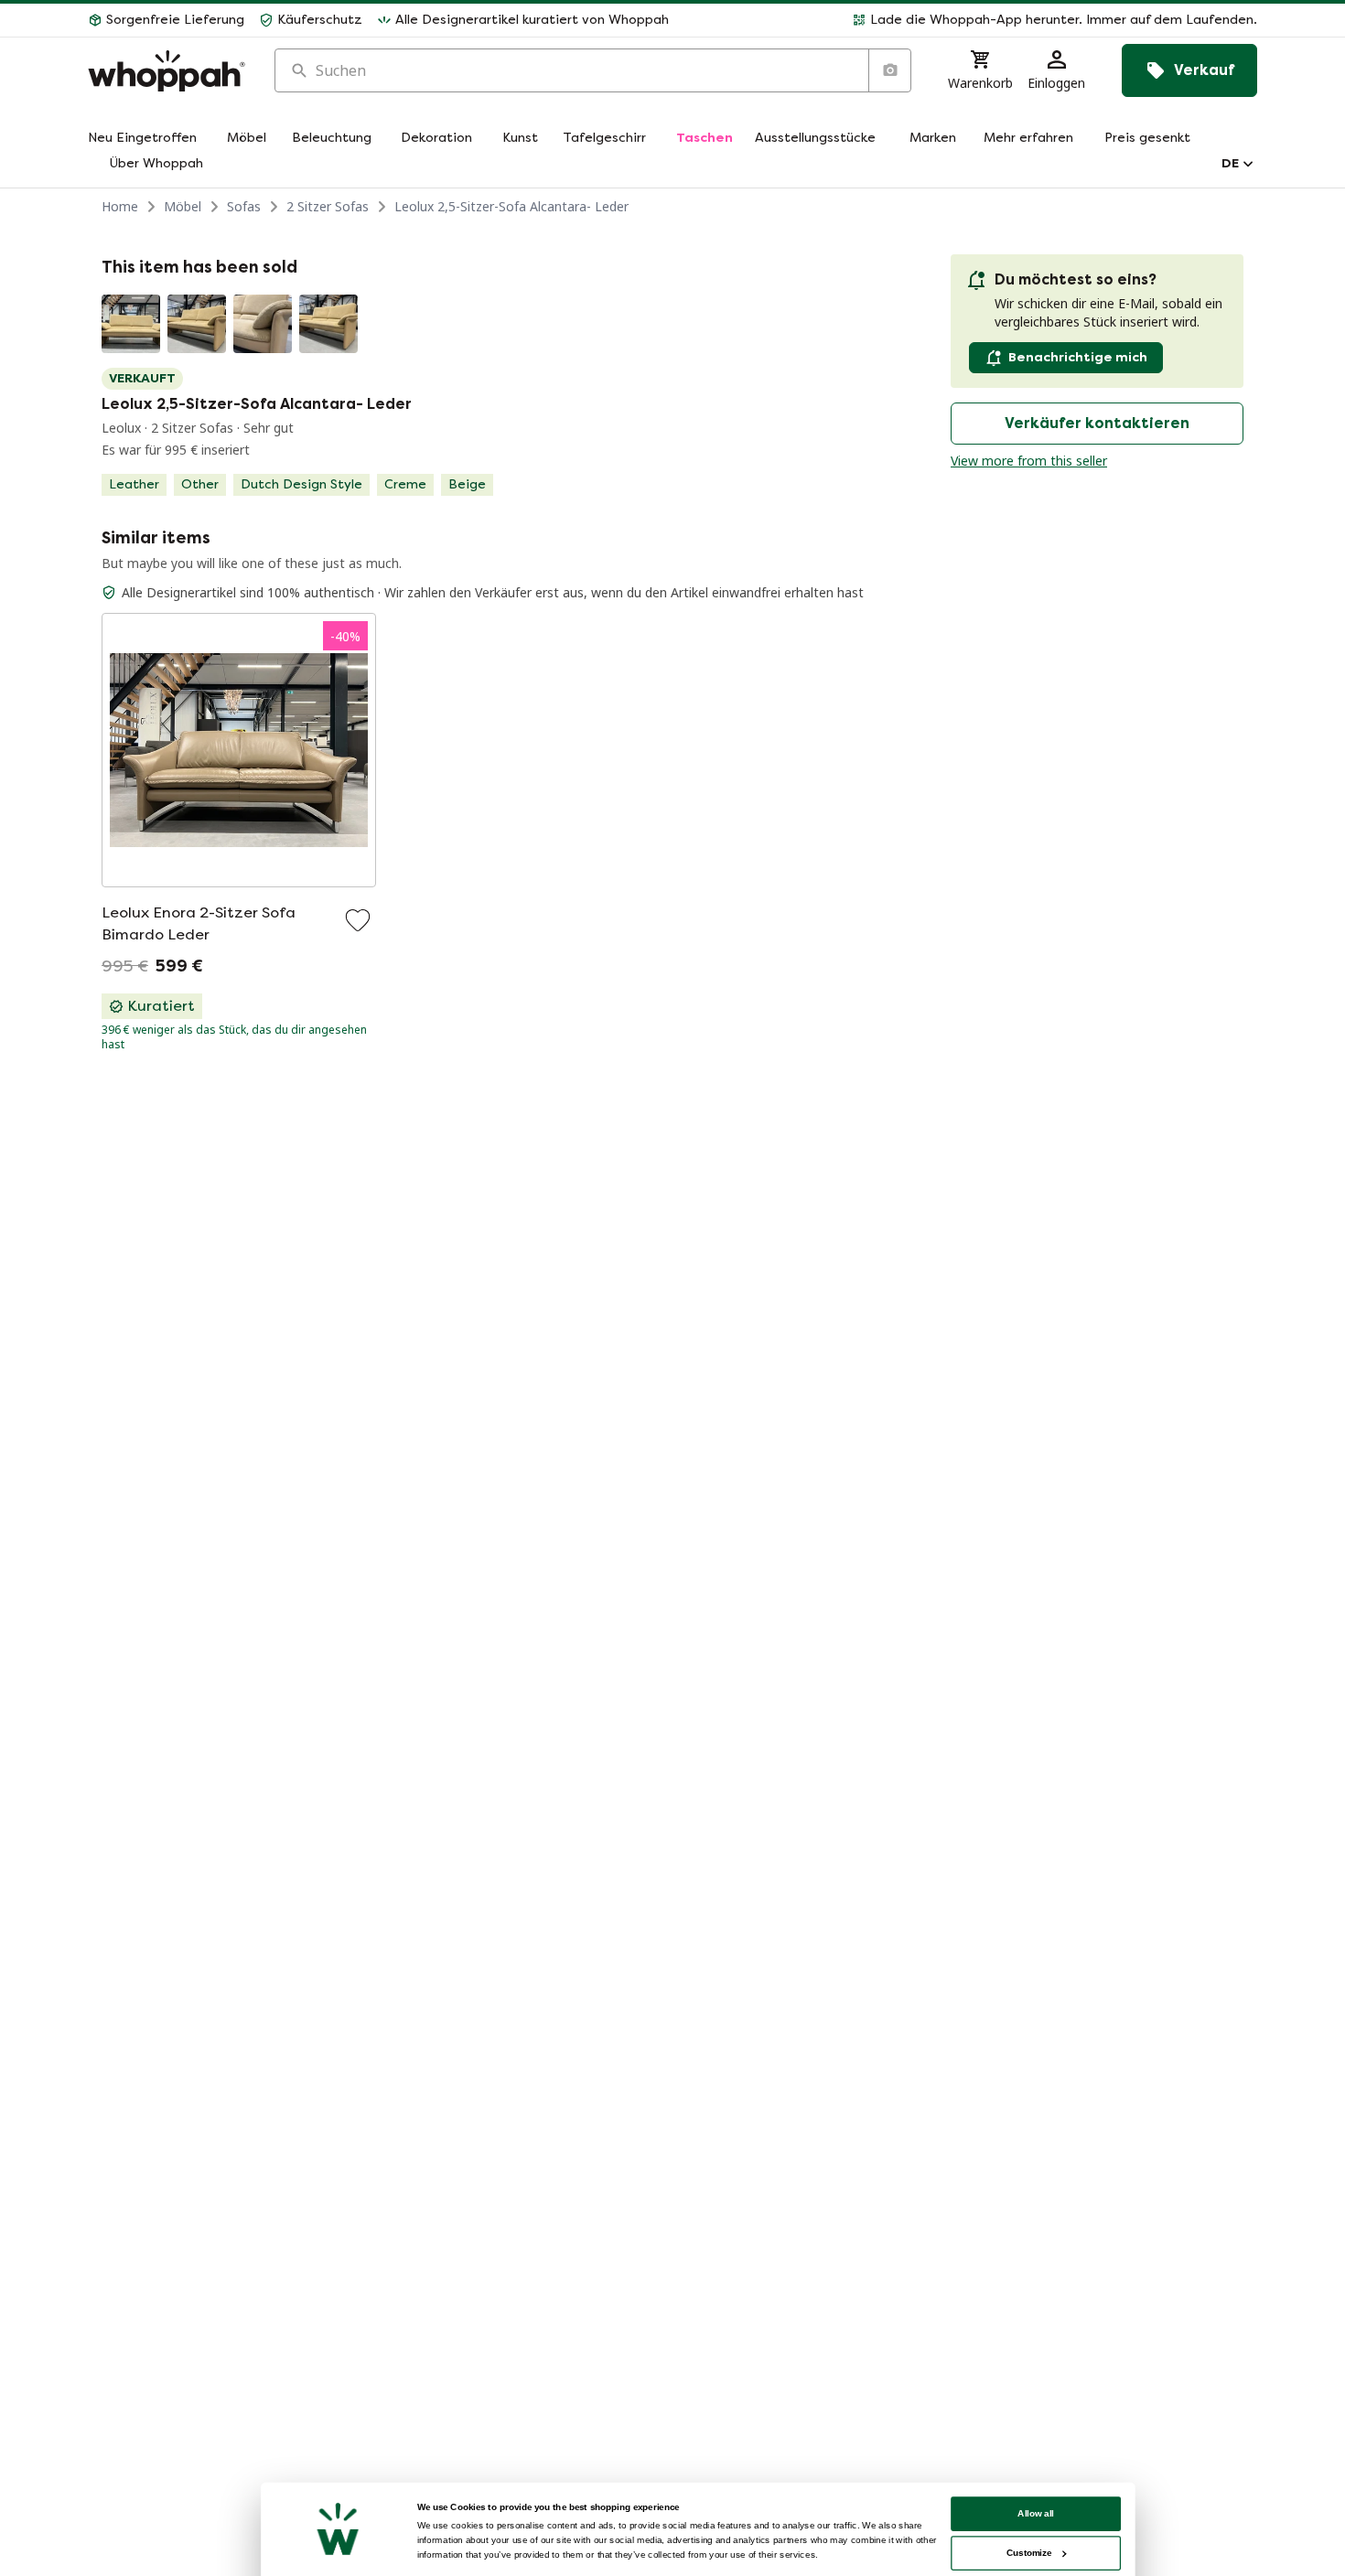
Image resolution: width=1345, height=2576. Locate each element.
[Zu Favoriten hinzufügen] (358, 920)
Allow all (1036, 2513)
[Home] (167, 71)
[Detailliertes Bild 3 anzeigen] (263, 324)
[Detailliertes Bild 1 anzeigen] (131, 324)
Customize (1029, 2553)
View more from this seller (1029, 461)
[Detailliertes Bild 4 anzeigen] (328, 324)
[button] (970, 20)
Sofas (244, 206)
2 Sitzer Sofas (328, 206)
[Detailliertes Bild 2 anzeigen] (197, 324)
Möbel (183, 206)
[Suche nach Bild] (889, 70)
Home (120, 206)
